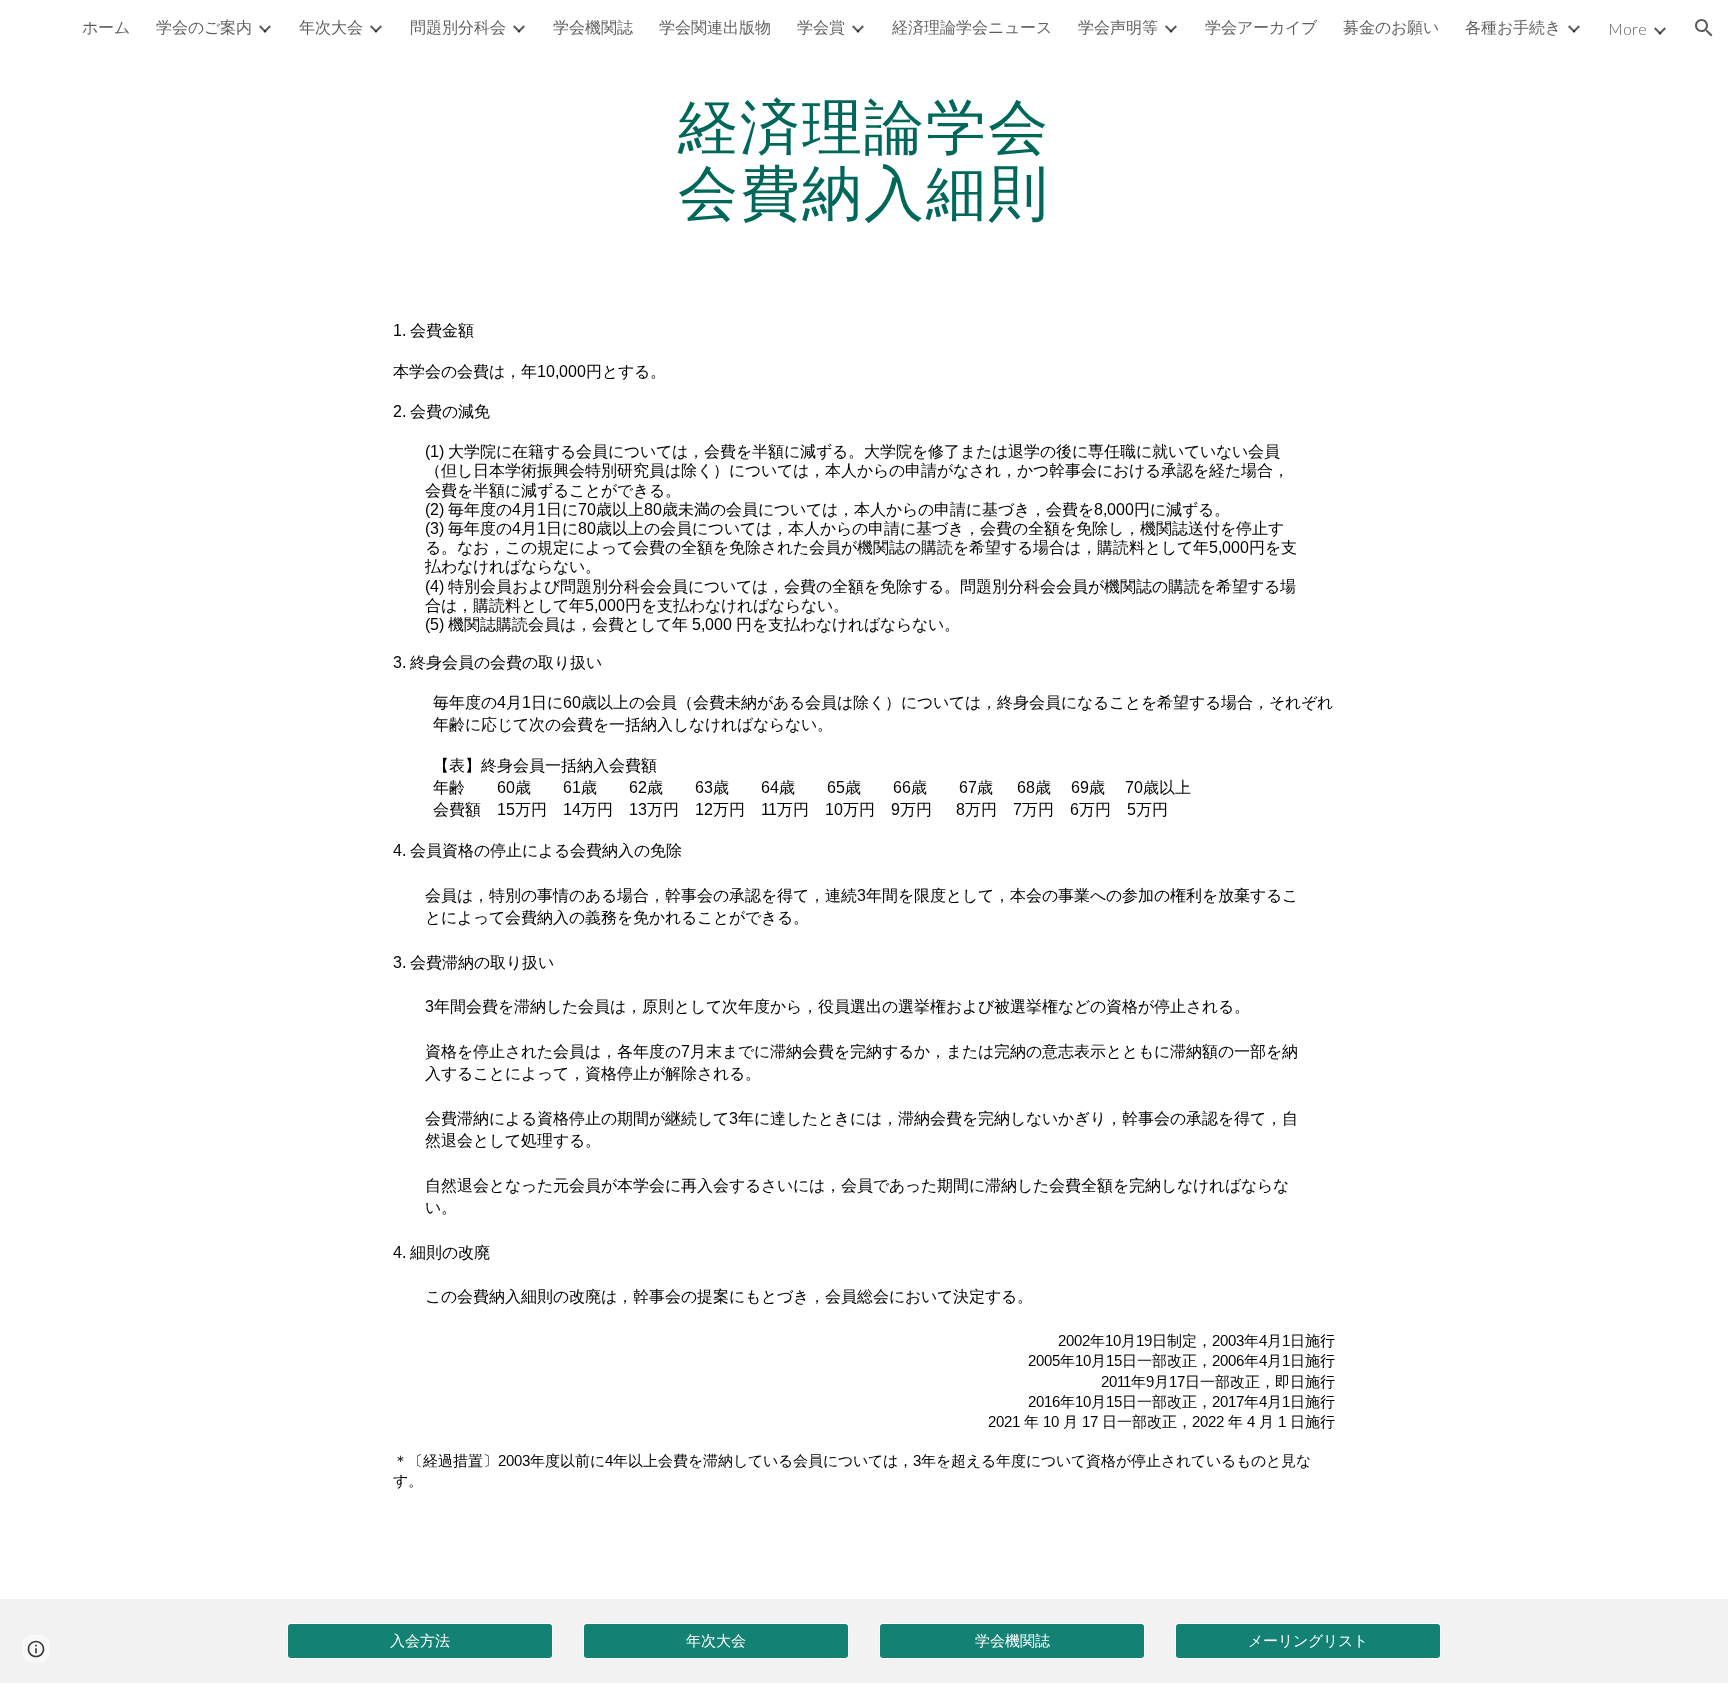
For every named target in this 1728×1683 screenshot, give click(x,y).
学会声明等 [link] (1118, 26)
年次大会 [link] (331, 26)
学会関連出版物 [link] (715, 26)
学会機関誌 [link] (593, 26)
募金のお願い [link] (1391, 26)
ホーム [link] (106, 26)
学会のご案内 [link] (204, 26)
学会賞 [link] (821, 26)
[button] (1704, 28)
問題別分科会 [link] (458, 26)
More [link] (1627, 28)
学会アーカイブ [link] (1261, 26)
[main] (864, 158)
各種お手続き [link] (1513, 26)
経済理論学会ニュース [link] (972, 26)
